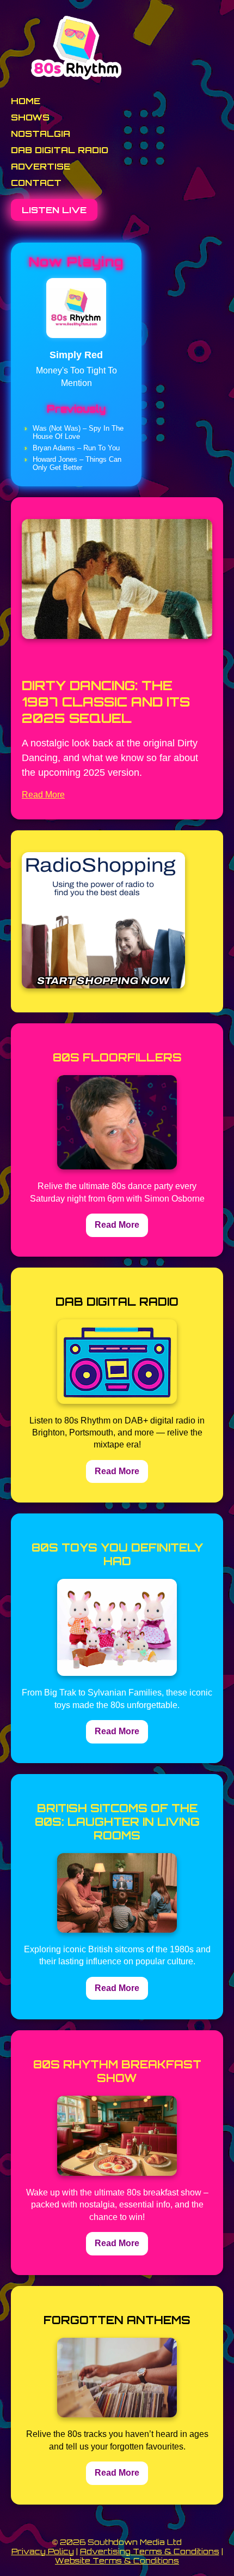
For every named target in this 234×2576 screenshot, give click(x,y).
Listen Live (54, 210)
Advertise (41, 166)
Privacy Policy (43, 2551)
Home (26, 101)
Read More (43, 795)
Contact (36, 183)
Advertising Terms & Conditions (150, 2551)
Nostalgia (41, 134)
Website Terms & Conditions (117, 2560)
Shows (30, 117)
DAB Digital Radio (60, 150)
